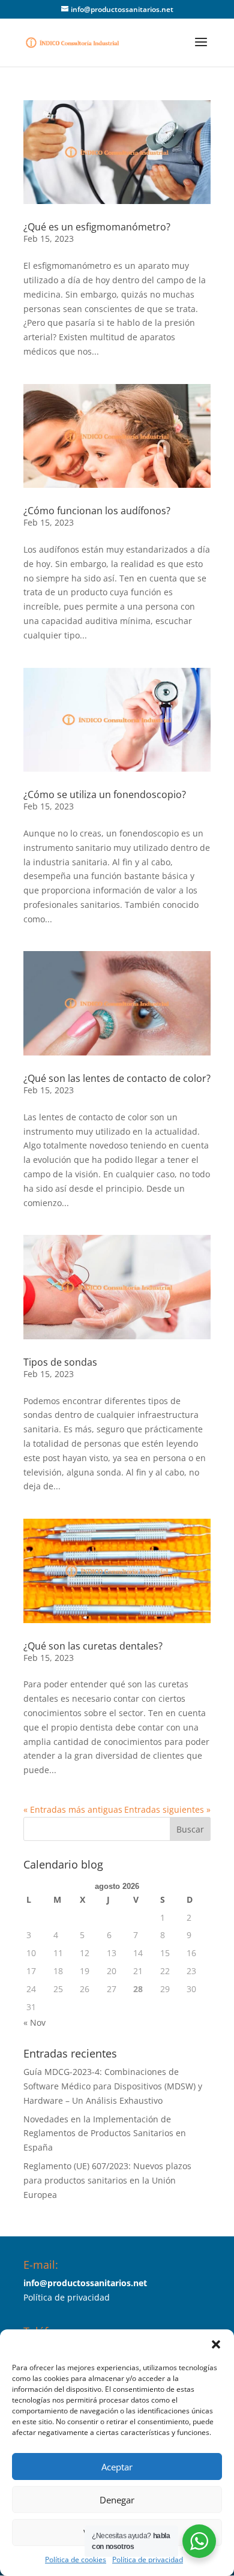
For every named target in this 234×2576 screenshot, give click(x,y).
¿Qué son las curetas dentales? (93, 1646)
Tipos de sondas (60, 1362)
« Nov (34, 2022)
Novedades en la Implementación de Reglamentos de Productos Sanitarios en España (105, 2133)
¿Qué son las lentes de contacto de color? (117, 1078)
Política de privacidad (148, 2559)
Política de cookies (76, 2559)
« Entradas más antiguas (73, 1809)
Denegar (117, 2500)
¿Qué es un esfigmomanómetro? (97, 227)
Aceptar (117, 2467)
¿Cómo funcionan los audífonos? (97, 511)
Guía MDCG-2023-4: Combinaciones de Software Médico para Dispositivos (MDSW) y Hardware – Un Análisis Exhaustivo (113, 2086)
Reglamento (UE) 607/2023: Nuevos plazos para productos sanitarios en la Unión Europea (107, 2180)
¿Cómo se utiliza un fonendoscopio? (105, 794)
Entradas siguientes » (167, 1809)
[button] (216, 2344)
